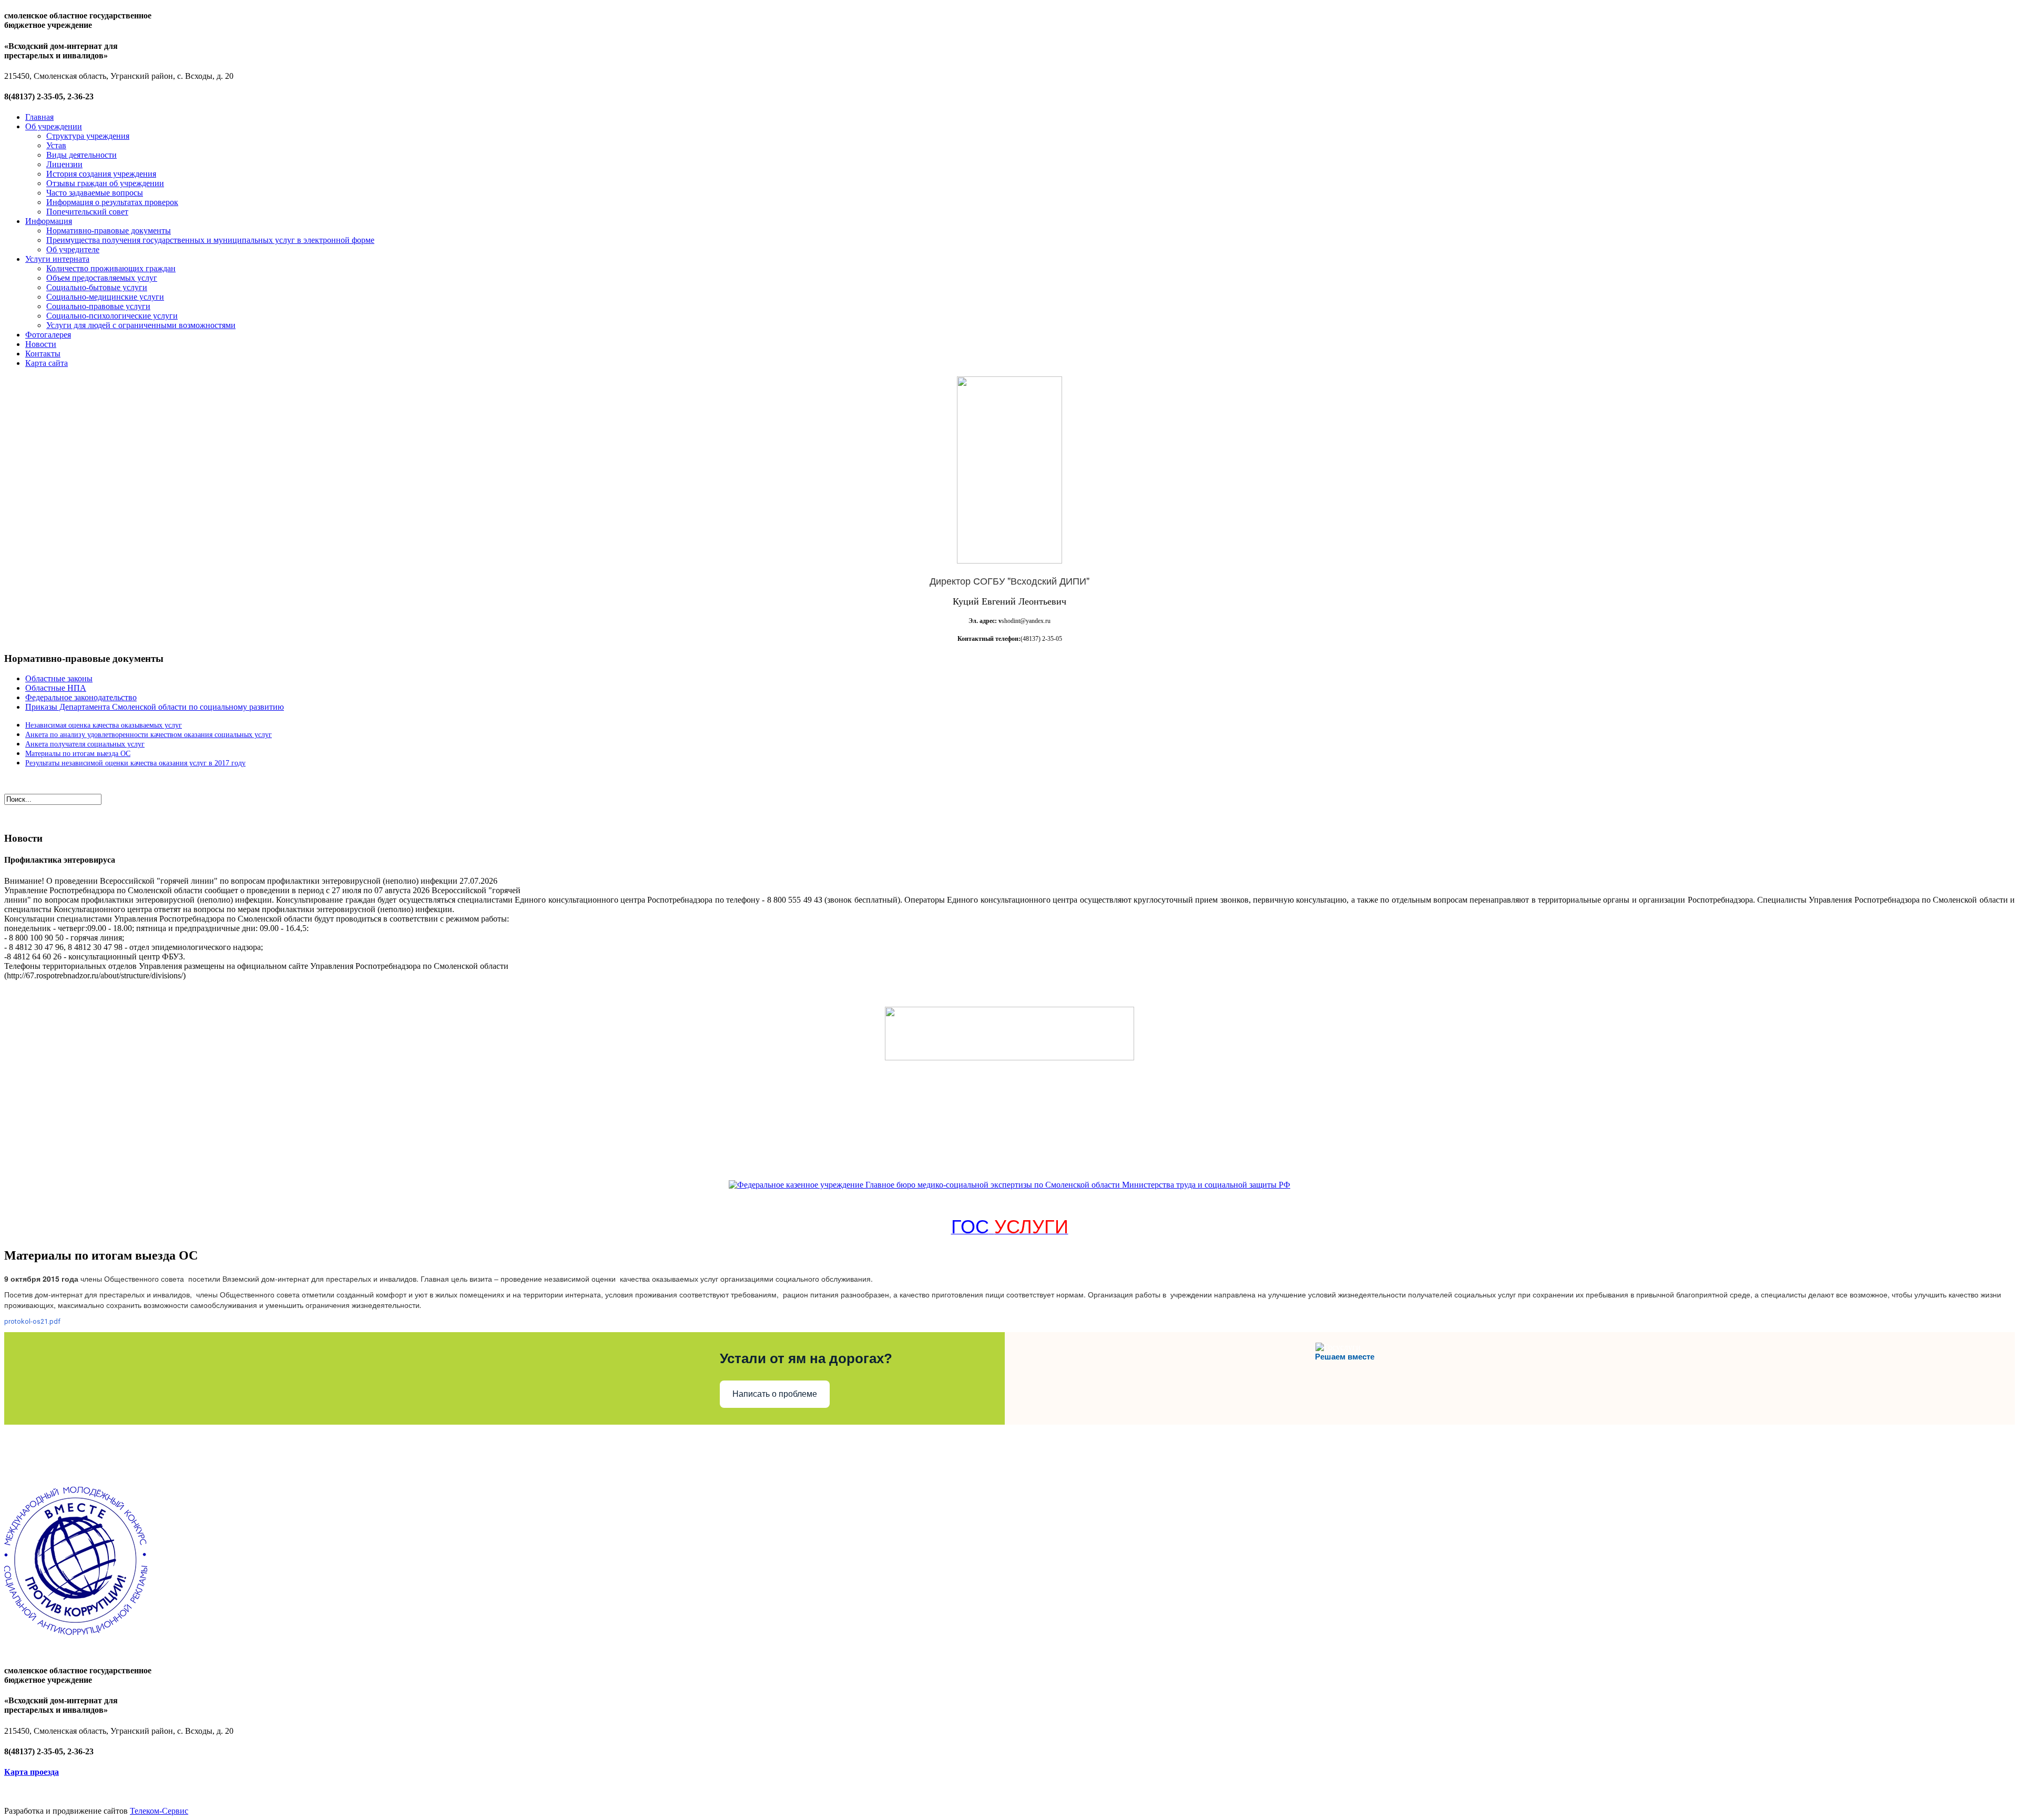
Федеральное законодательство (81, 697)
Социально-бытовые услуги (97, 287)
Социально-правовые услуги (98, 306)
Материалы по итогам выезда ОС (78, 754)
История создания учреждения (101, 174)
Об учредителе (73, 249)
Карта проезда (32, 1772)
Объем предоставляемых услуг (102, 278)
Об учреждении (54, 126)
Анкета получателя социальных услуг (85, 744)
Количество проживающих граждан (111, 268)
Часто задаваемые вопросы (95, 193)
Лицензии (64, 164)
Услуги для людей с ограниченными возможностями (141, 325)
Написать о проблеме (775, 1394)
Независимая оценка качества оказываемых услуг (104, 725)
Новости (41, 344)
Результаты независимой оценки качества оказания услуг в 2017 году (135, 763)
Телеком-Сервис (159, 1811)
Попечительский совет (87, 212)
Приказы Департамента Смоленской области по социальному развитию (155, 707)
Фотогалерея (48, 335)
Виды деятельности (81, 155)
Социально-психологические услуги (112, 316)
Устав (56, 145)
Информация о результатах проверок (112, 202)
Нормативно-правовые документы (109, 231)
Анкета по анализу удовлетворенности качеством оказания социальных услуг (149, 735)
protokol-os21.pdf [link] (32, 1321)
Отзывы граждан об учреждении (105, 183)
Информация (49, 221)
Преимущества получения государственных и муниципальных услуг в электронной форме (210, 240)
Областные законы (59, 678)
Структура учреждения (88, 136)
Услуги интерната (57, 259)
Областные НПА (56, 688)
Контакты (43, 354)
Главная (39, 117)
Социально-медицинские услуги (105, 297)
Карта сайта (47, 363)
